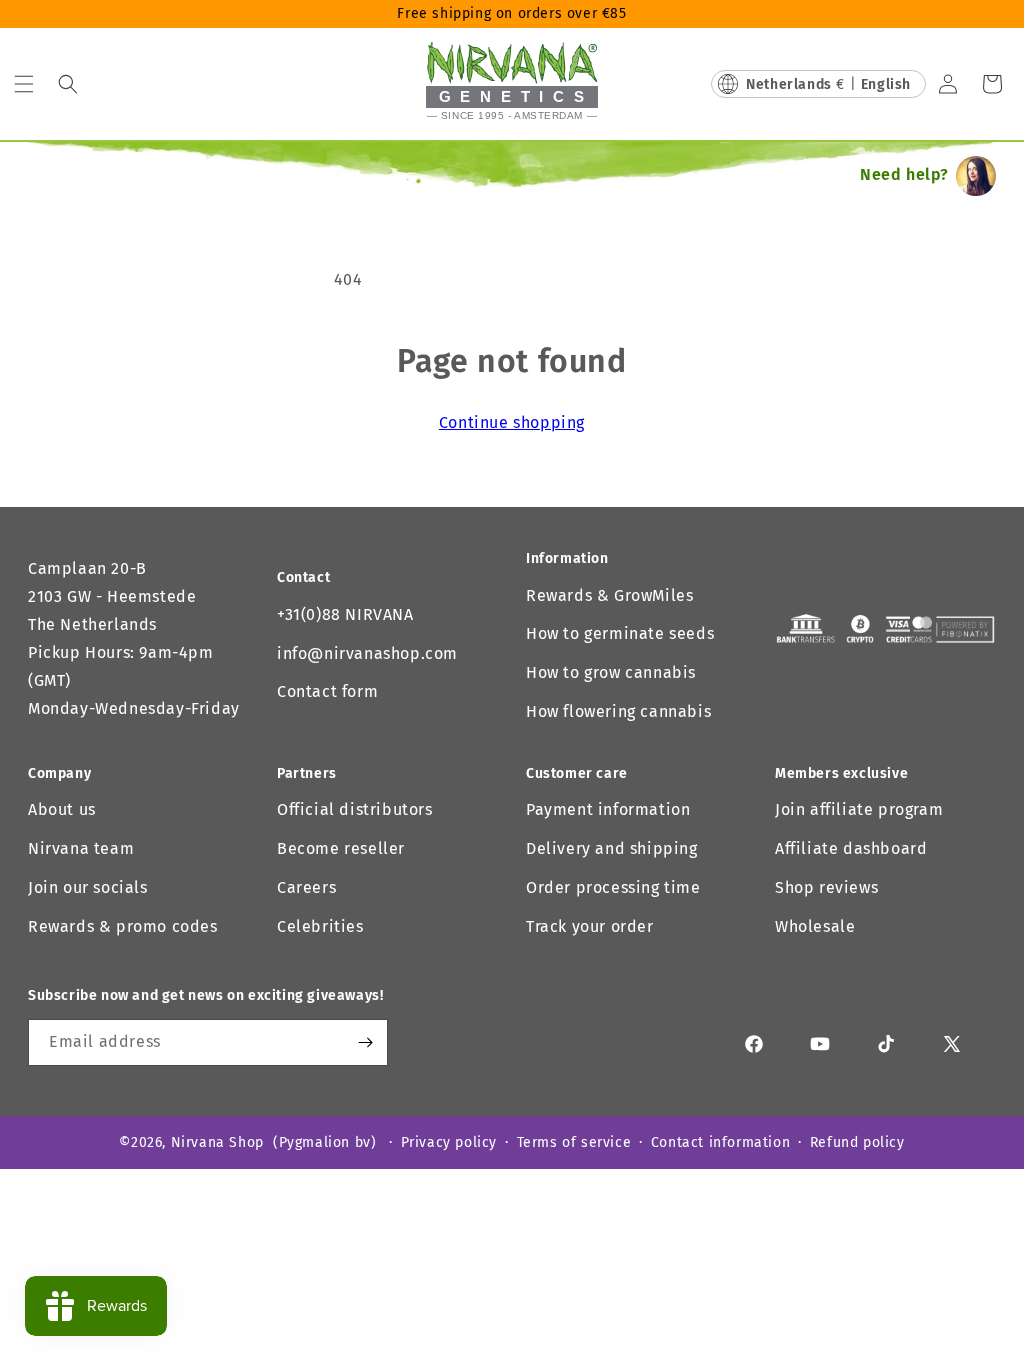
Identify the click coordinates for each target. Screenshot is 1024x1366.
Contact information (720, 1142)
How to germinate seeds (620, 633)
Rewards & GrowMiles (609, 595)
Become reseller (341, 848)
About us (62, 809)
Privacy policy (449, 1142)
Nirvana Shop (217, 1142)
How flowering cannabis (618, 711)
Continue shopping (512, 422)
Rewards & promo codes (123, 926)
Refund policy (857, 1142)
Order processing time (613, 887)
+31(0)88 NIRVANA (345, 614)
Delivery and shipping (612, 848)
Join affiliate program (859, 809)
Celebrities (320, 926)
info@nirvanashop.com (367, 653)
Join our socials (88, 887)
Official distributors (355, 809)
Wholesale (815, 926)
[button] (24, 84)
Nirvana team (81, 848)
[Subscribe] (365, 1042)
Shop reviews (826, 887)
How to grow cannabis (611, 672)
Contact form (327, 691)
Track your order (590, 926)
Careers (306, 887)
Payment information (608, 809)
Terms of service (574, 1142)
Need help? (904, 174)
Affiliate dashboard (851, 848)
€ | (828, 84)
